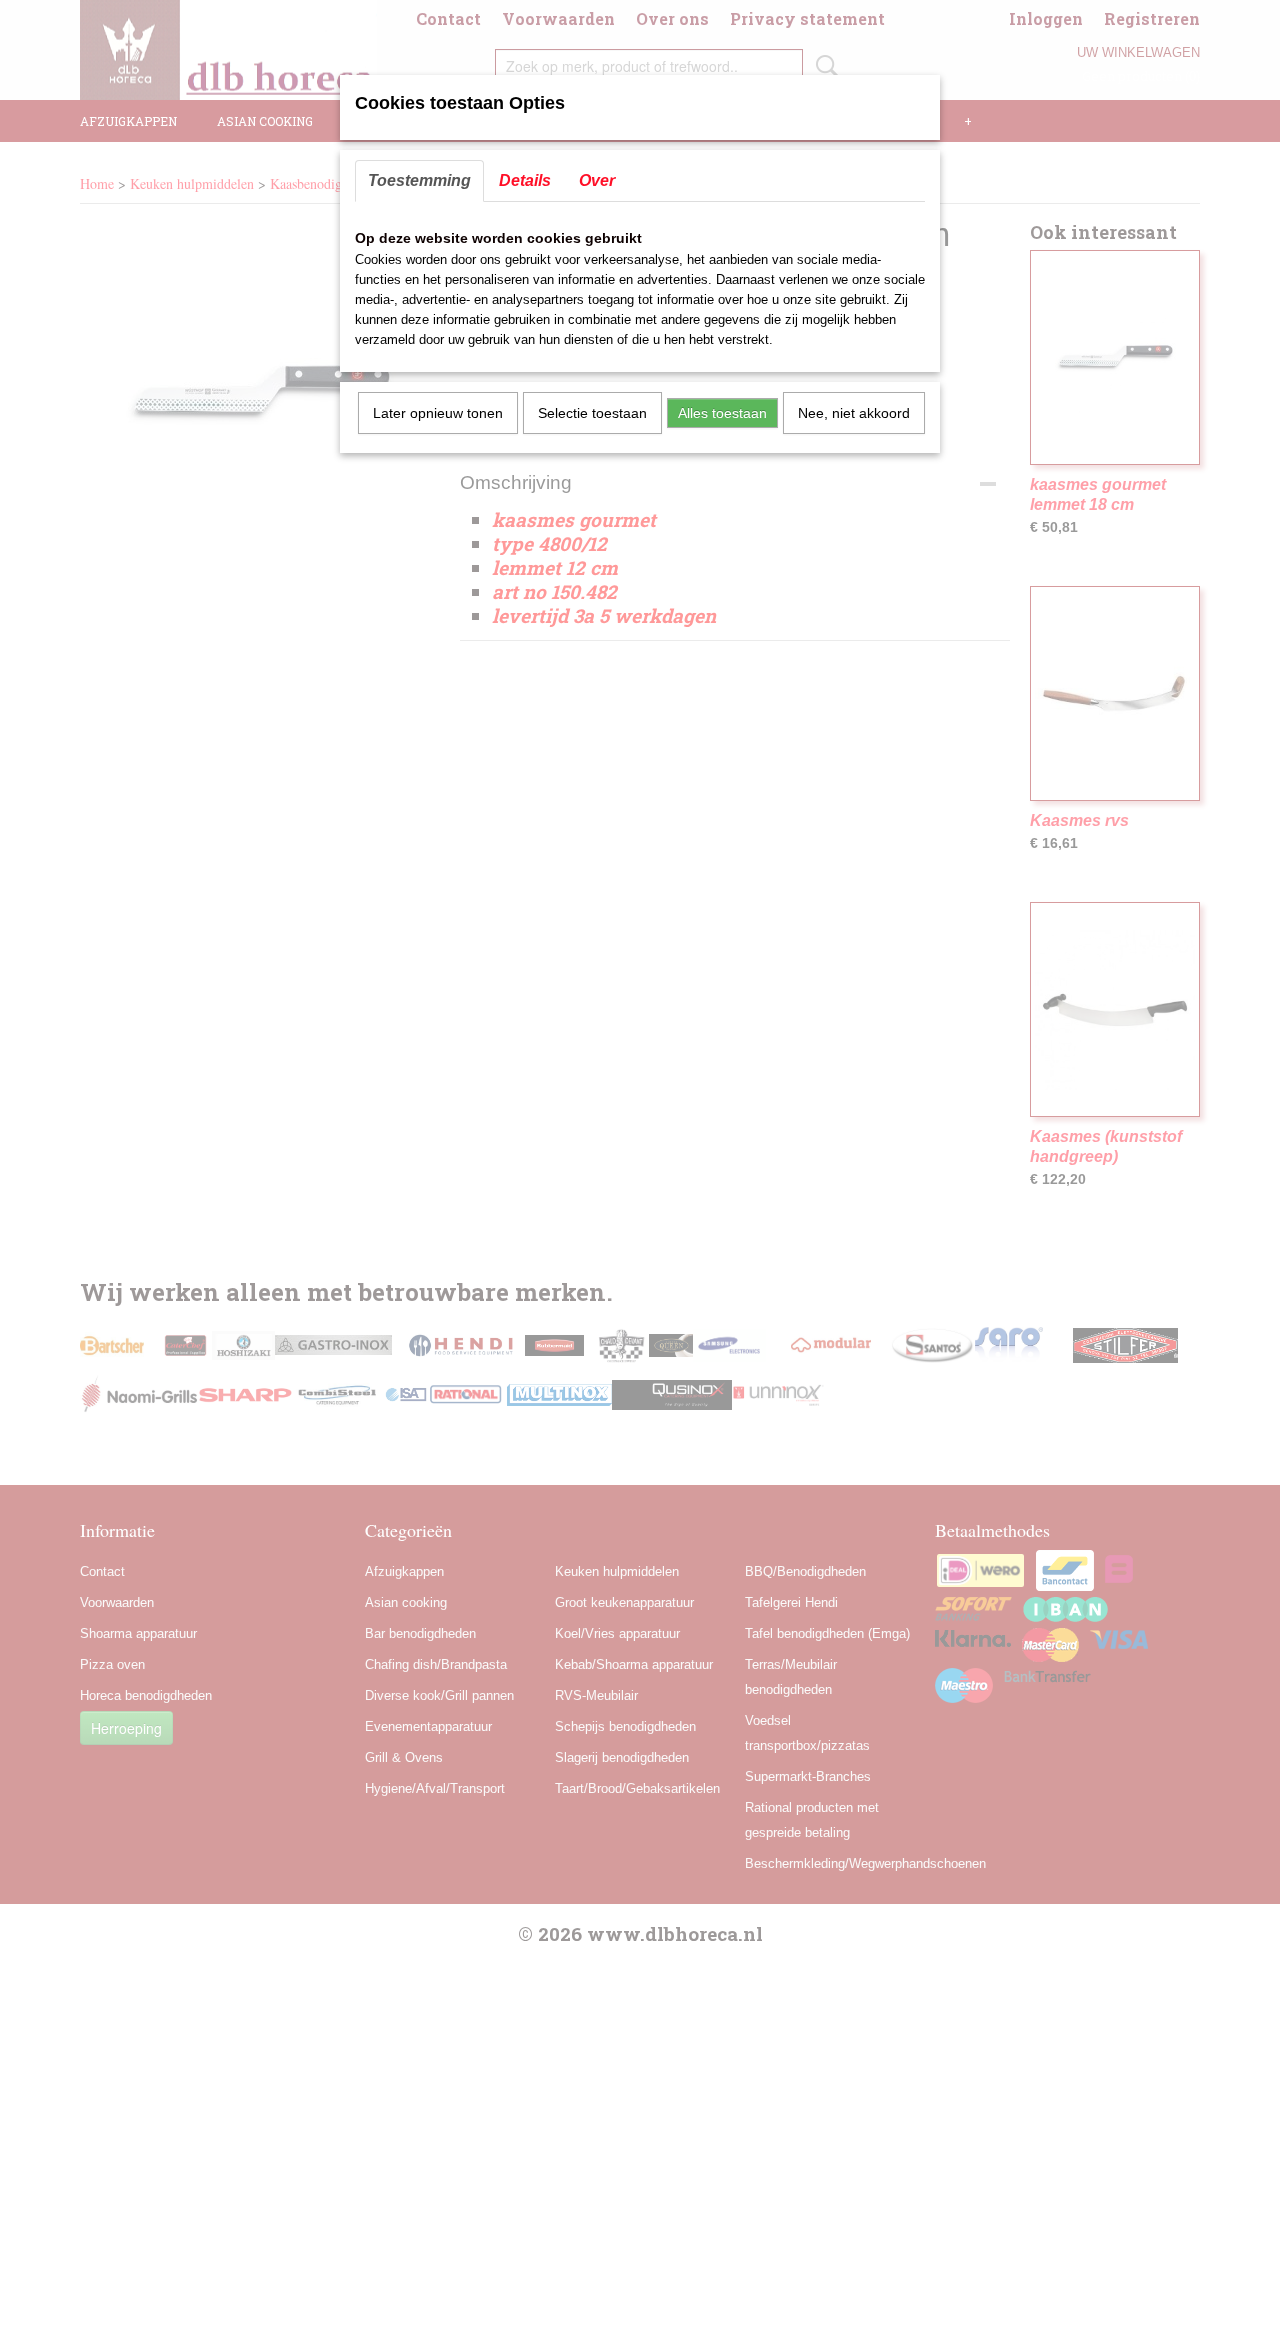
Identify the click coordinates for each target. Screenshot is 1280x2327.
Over (597, 180)
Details (525, 180)
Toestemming (419, 180)
